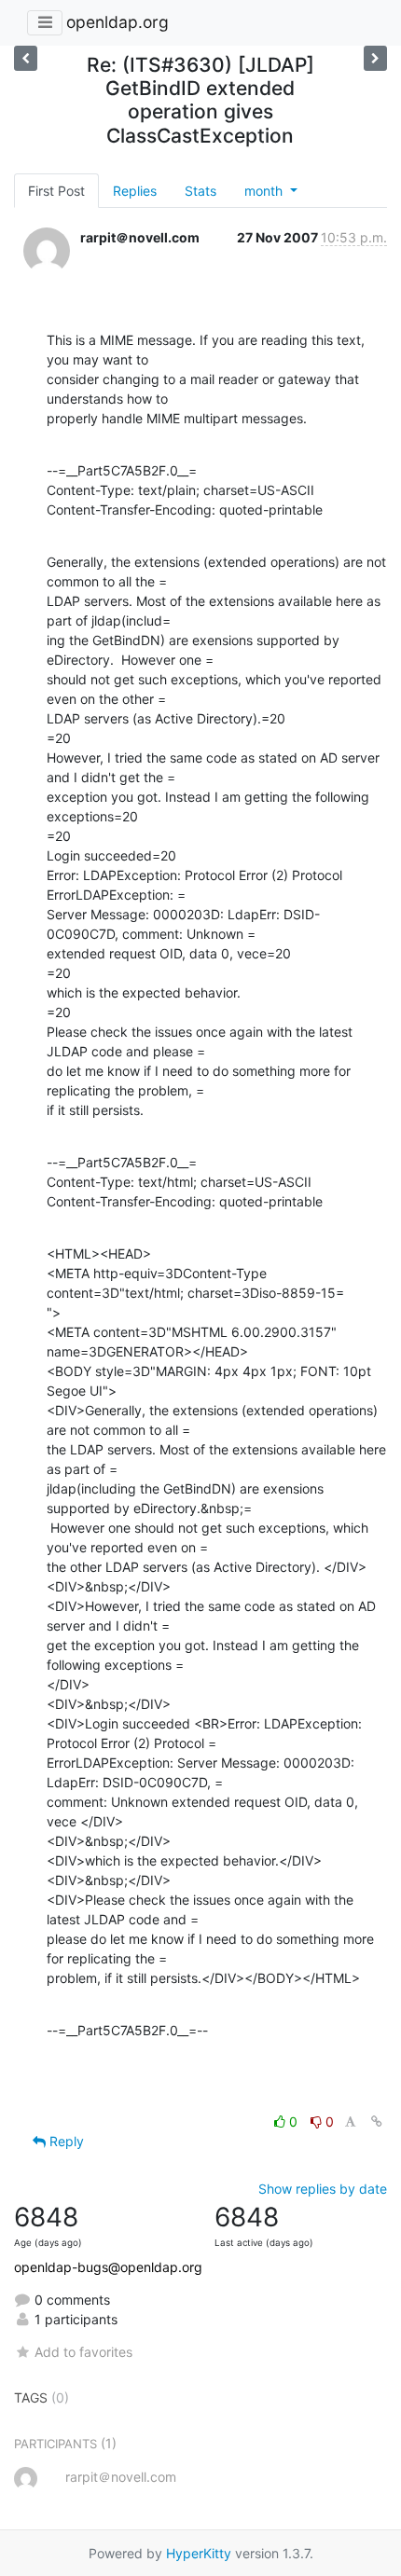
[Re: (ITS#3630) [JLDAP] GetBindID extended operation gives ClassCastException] (375, 58)
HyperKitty (199, 2553)
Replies (135, 191)
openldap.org (118, 22)
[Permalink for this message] (377, 2121)
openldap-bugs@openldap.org (108, 2267)
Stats (200, 191)
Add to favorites (83, 2352)
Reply (65, 2141)
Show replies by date (323, 2189)
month (265, 191)
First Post (56, 191)
